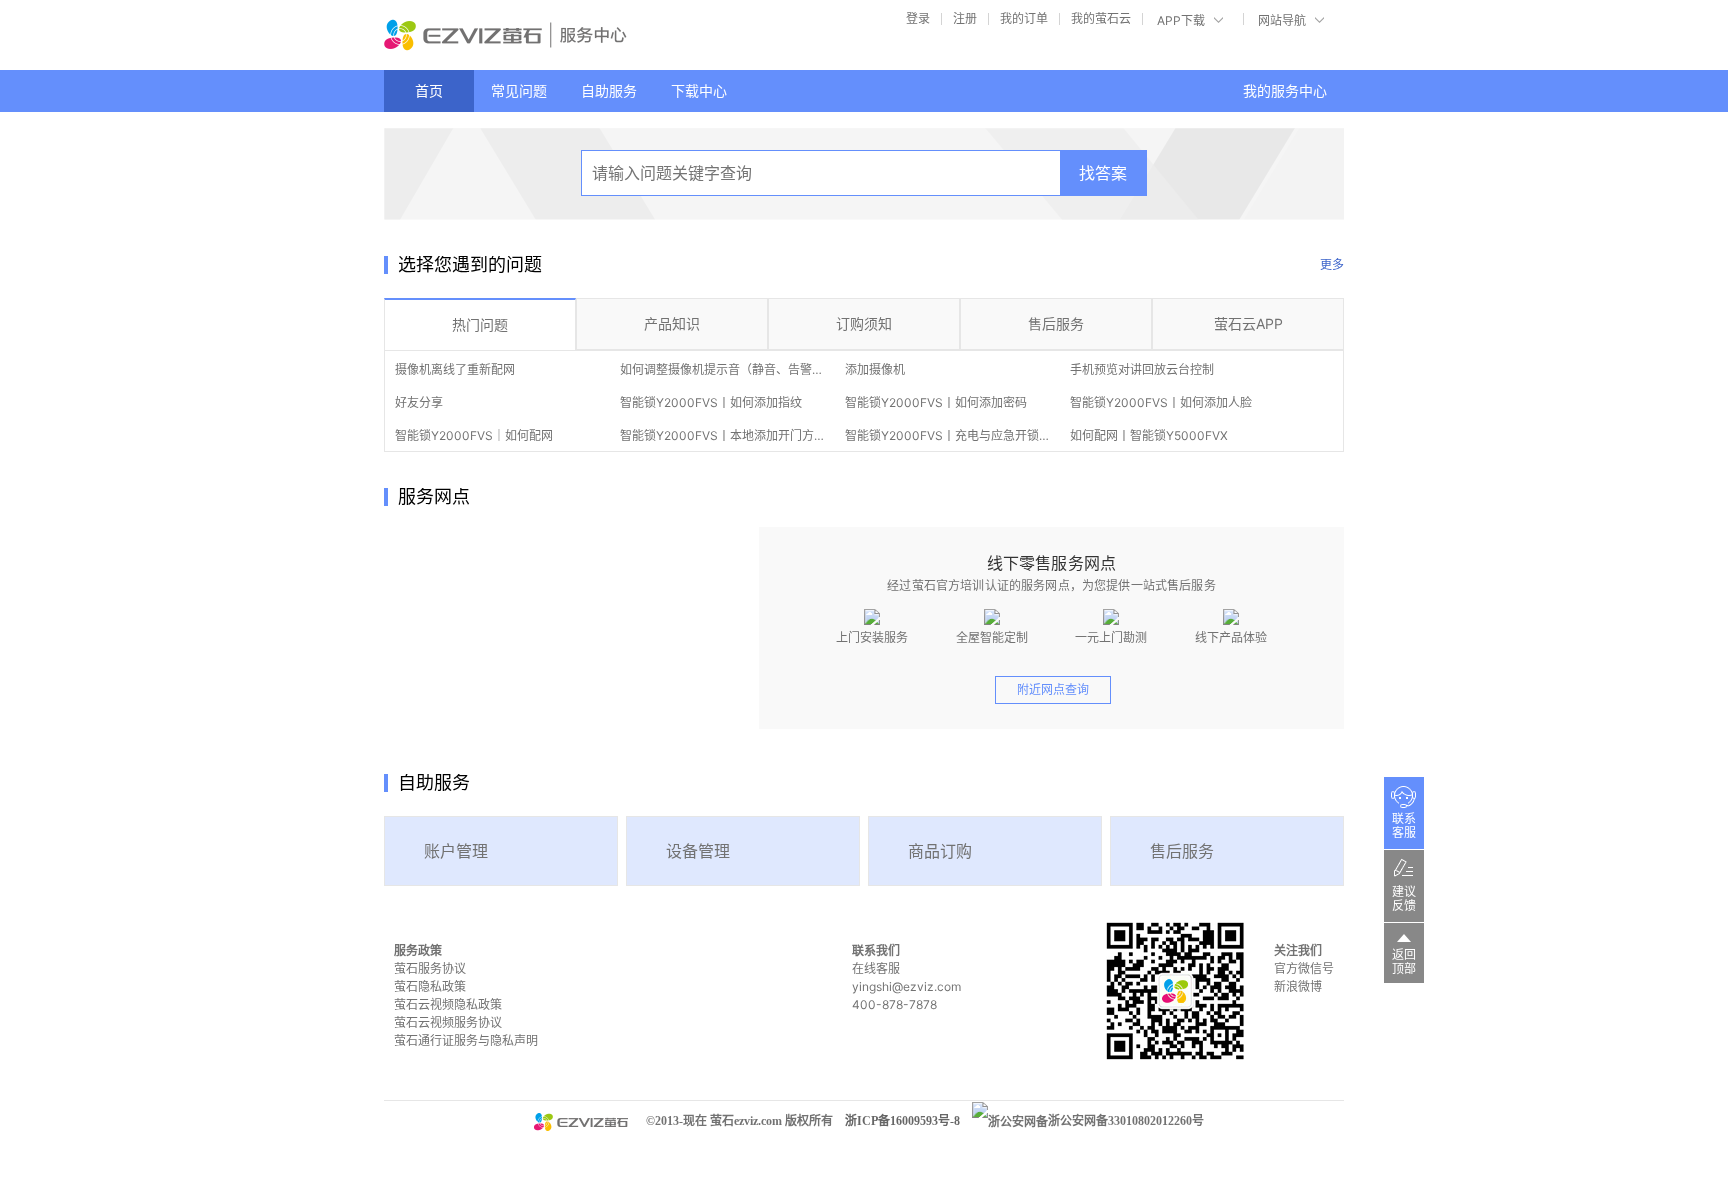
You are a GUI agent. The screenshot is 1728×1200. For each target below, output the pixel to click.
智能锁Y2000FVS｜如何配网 (474, 435)
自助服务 (609, 90)
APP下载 (1181, 20)
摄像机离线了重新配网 (455, 369)
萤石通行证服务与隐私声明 (466, 1040)
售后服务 (1056, 323)
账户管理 (456, 851)
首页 (429, 90)
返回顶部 (1404, 962)
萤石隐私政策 (430, 986)
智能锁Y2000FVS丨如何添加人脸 (1161, 402)
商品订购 (940, 851)
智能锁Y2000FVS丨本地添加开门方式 (723, 435)
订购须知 (864, 323)
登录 (918, 18)
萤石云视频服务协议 (448, 1022)
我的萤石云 (1101, 18)
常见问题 (519, 90)
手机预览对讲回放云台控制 (1142, 369)
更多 (1332, 264)
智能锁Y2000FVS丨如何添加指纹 (711, 402)
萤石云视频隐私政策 (448, 1004)
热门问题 (480, 324)
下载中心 (699, 90)
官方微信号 (1304, 968)
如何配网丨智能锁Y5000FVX (1149, 435)
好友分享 (419, 402)
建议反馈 (1404, 899)
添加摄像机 (875, 369)
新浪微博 (1298, 986)
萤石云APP (1248, 323)
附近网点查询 (1053, 689)
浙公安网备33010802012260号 (1126, 1121)
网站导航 (1282, 20)
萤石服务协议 (430, 968)
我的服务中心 (1285, 90)
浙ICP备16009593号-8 (902, 1121)
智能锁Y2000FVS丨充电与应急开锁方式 (954, 435)
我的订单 (1024, 18)
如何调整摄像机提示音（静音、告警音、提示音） (752, 369)
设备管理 (698, 851)
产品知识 (672, 323)
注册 (965, 18)
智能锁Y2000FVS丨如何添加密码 (936, 402)
